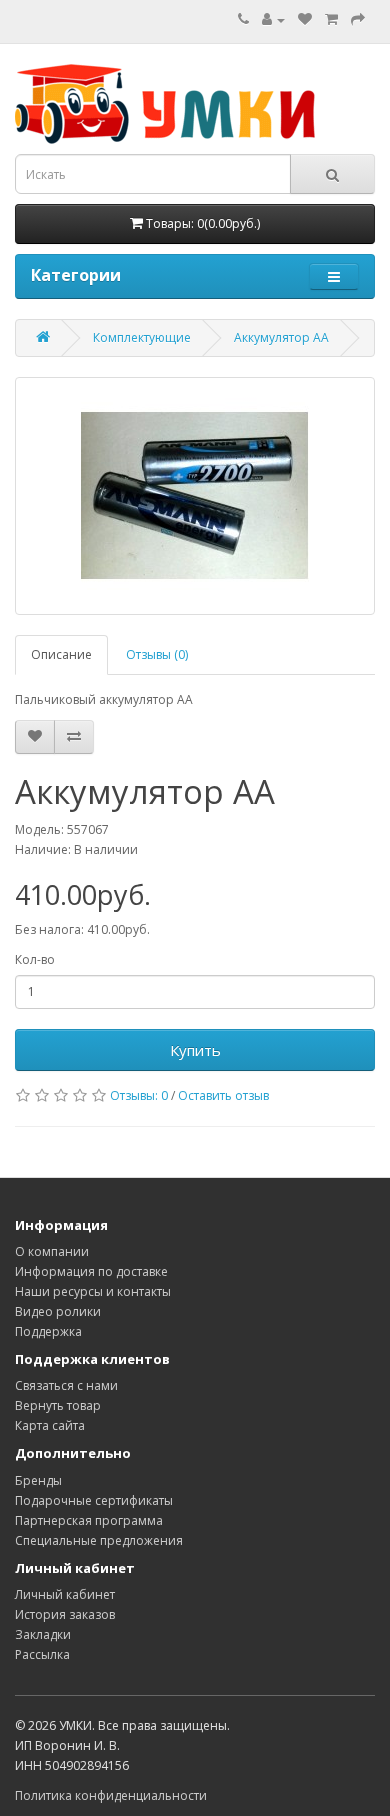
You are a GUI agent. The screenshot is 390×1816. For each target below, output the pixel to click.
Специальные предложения (99, 1540)
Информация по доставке (91, 1271)
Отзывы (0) (157, 654)
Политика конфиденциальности (111, 1795)
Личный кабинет (65, 1594)
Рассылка (42, 1654)
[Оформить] (358, 19)
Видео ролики (58, 1311)
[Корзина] (331, 19)
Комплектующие (142, 337)
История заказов (65, 1614)
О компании (52, 1251)
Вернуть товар (58, 1405)
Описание (61, 654)
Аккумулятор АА (281, 337)
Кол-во (35, 959)
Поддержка (48, 1331)
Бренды (38, 1480)
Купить (195, 1050)
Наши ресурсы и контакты (93, 1291)
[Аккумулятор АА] (195, 496)
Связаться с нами (66, 1385)
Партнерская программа (89, 1520)
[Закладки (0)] (305, 19)
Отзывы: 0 (139, 1095)
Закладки (43, 1634)
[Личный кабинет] (273, 19)
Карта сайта (50, 1425)
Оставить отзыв (223, 1095)
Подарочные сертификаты (94, 1500)
